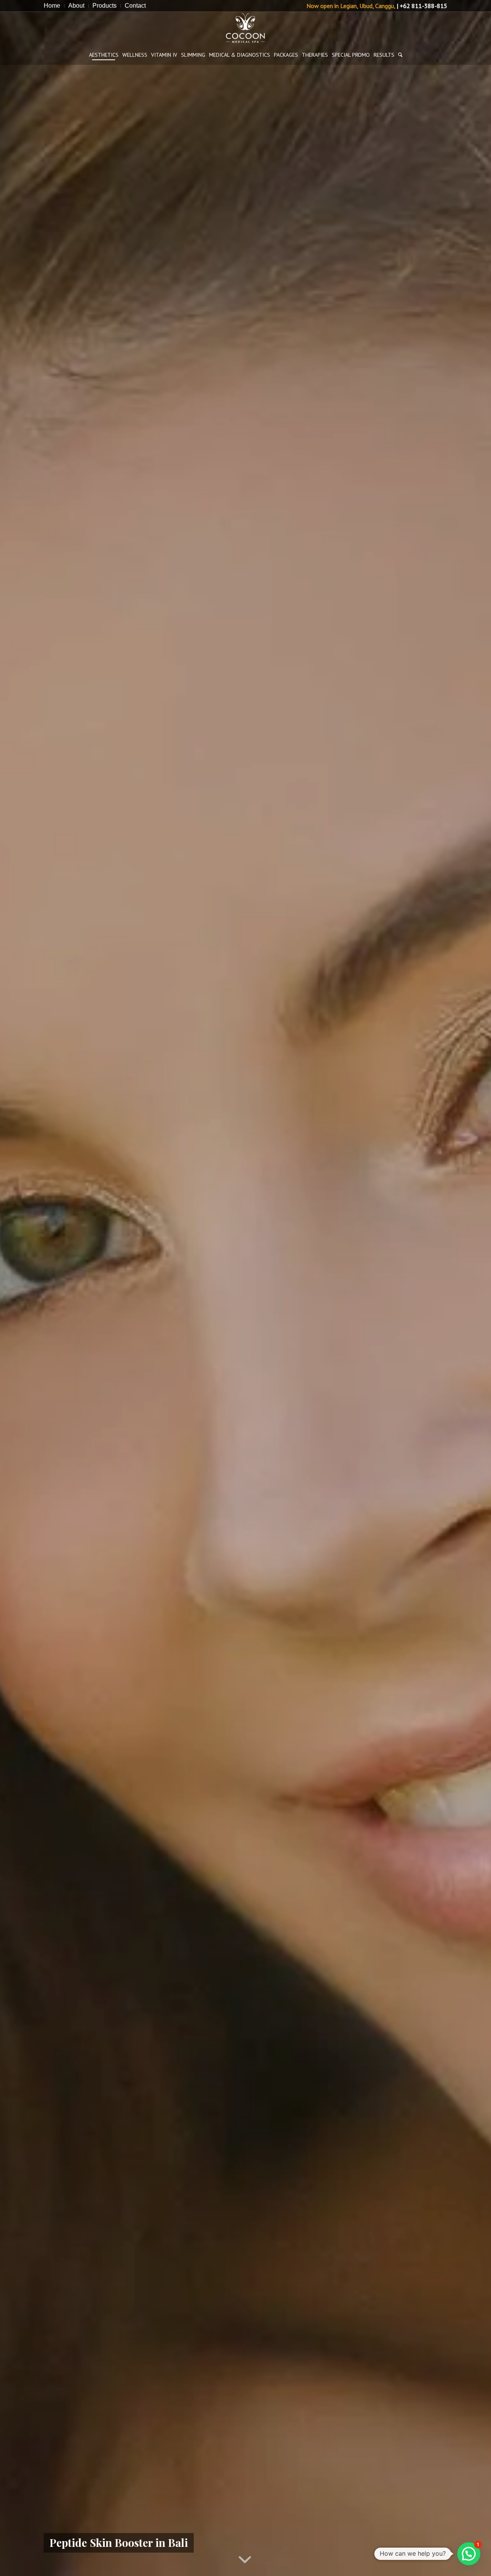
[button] (469, 2554)
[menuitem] (54, 6)
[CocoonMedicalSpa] (245, 28)
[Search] (400, 55)
